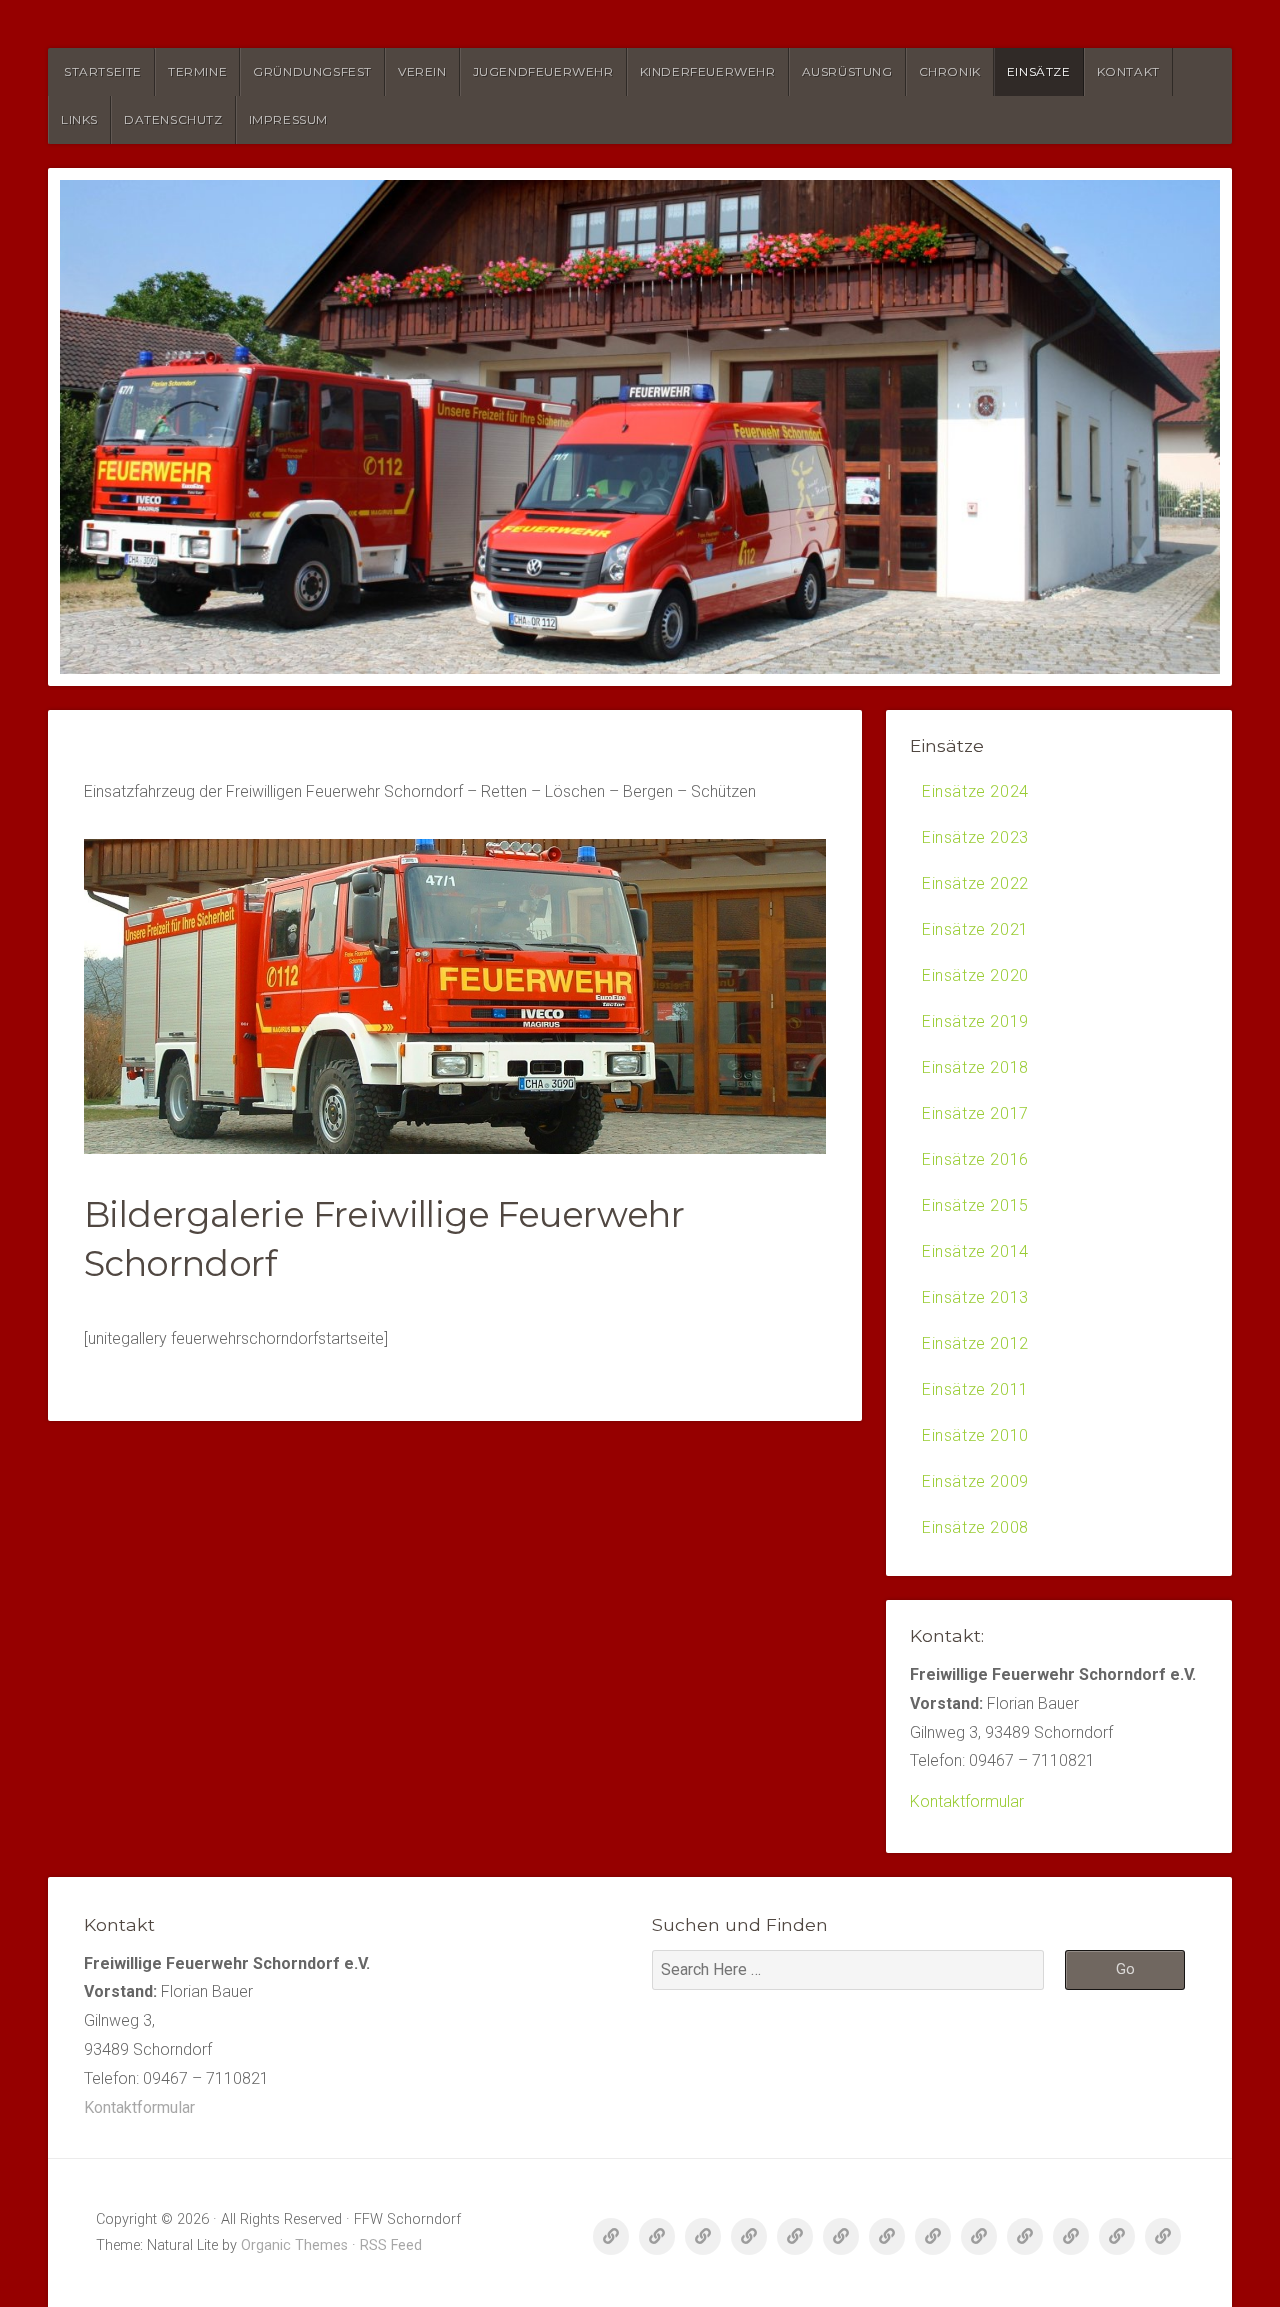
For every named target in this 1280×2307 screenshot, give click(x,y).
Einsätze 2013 (975, 1297)
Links (79, 119)
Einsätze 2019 (975, 1021)
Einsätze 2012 (975, 1343)
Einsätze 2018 (975, 1067)
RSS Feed (391, 2245)
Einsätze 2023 (975, 837)
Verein (422, 71)
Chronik (950, 71)
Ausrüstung (847, 71)
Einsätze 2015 (975, 1205)
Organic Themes (294, 2245)
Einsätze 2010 (975, 1435)
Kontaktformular (967, 1801)
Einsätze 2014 (975, 1251)
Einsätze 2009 (975, 1481)
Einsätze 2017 (975, 1113)
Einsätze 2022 (975, 883)
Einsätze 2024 (975, 791)
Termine (197, 71)
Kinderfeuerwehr (708, 71)
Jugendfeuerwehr (543, 71)
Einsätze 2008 (975, 1527)
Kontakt (1128, 71)
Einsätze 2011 (975, 1389)
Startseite (103, 71)
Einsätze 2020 (975, 975)
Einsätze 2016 (975, 1159)
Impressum (288, 119)
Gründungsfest (312, 71)
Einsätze (1039, 71)
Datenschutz (173, 119)
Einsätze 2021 (975, 929)
